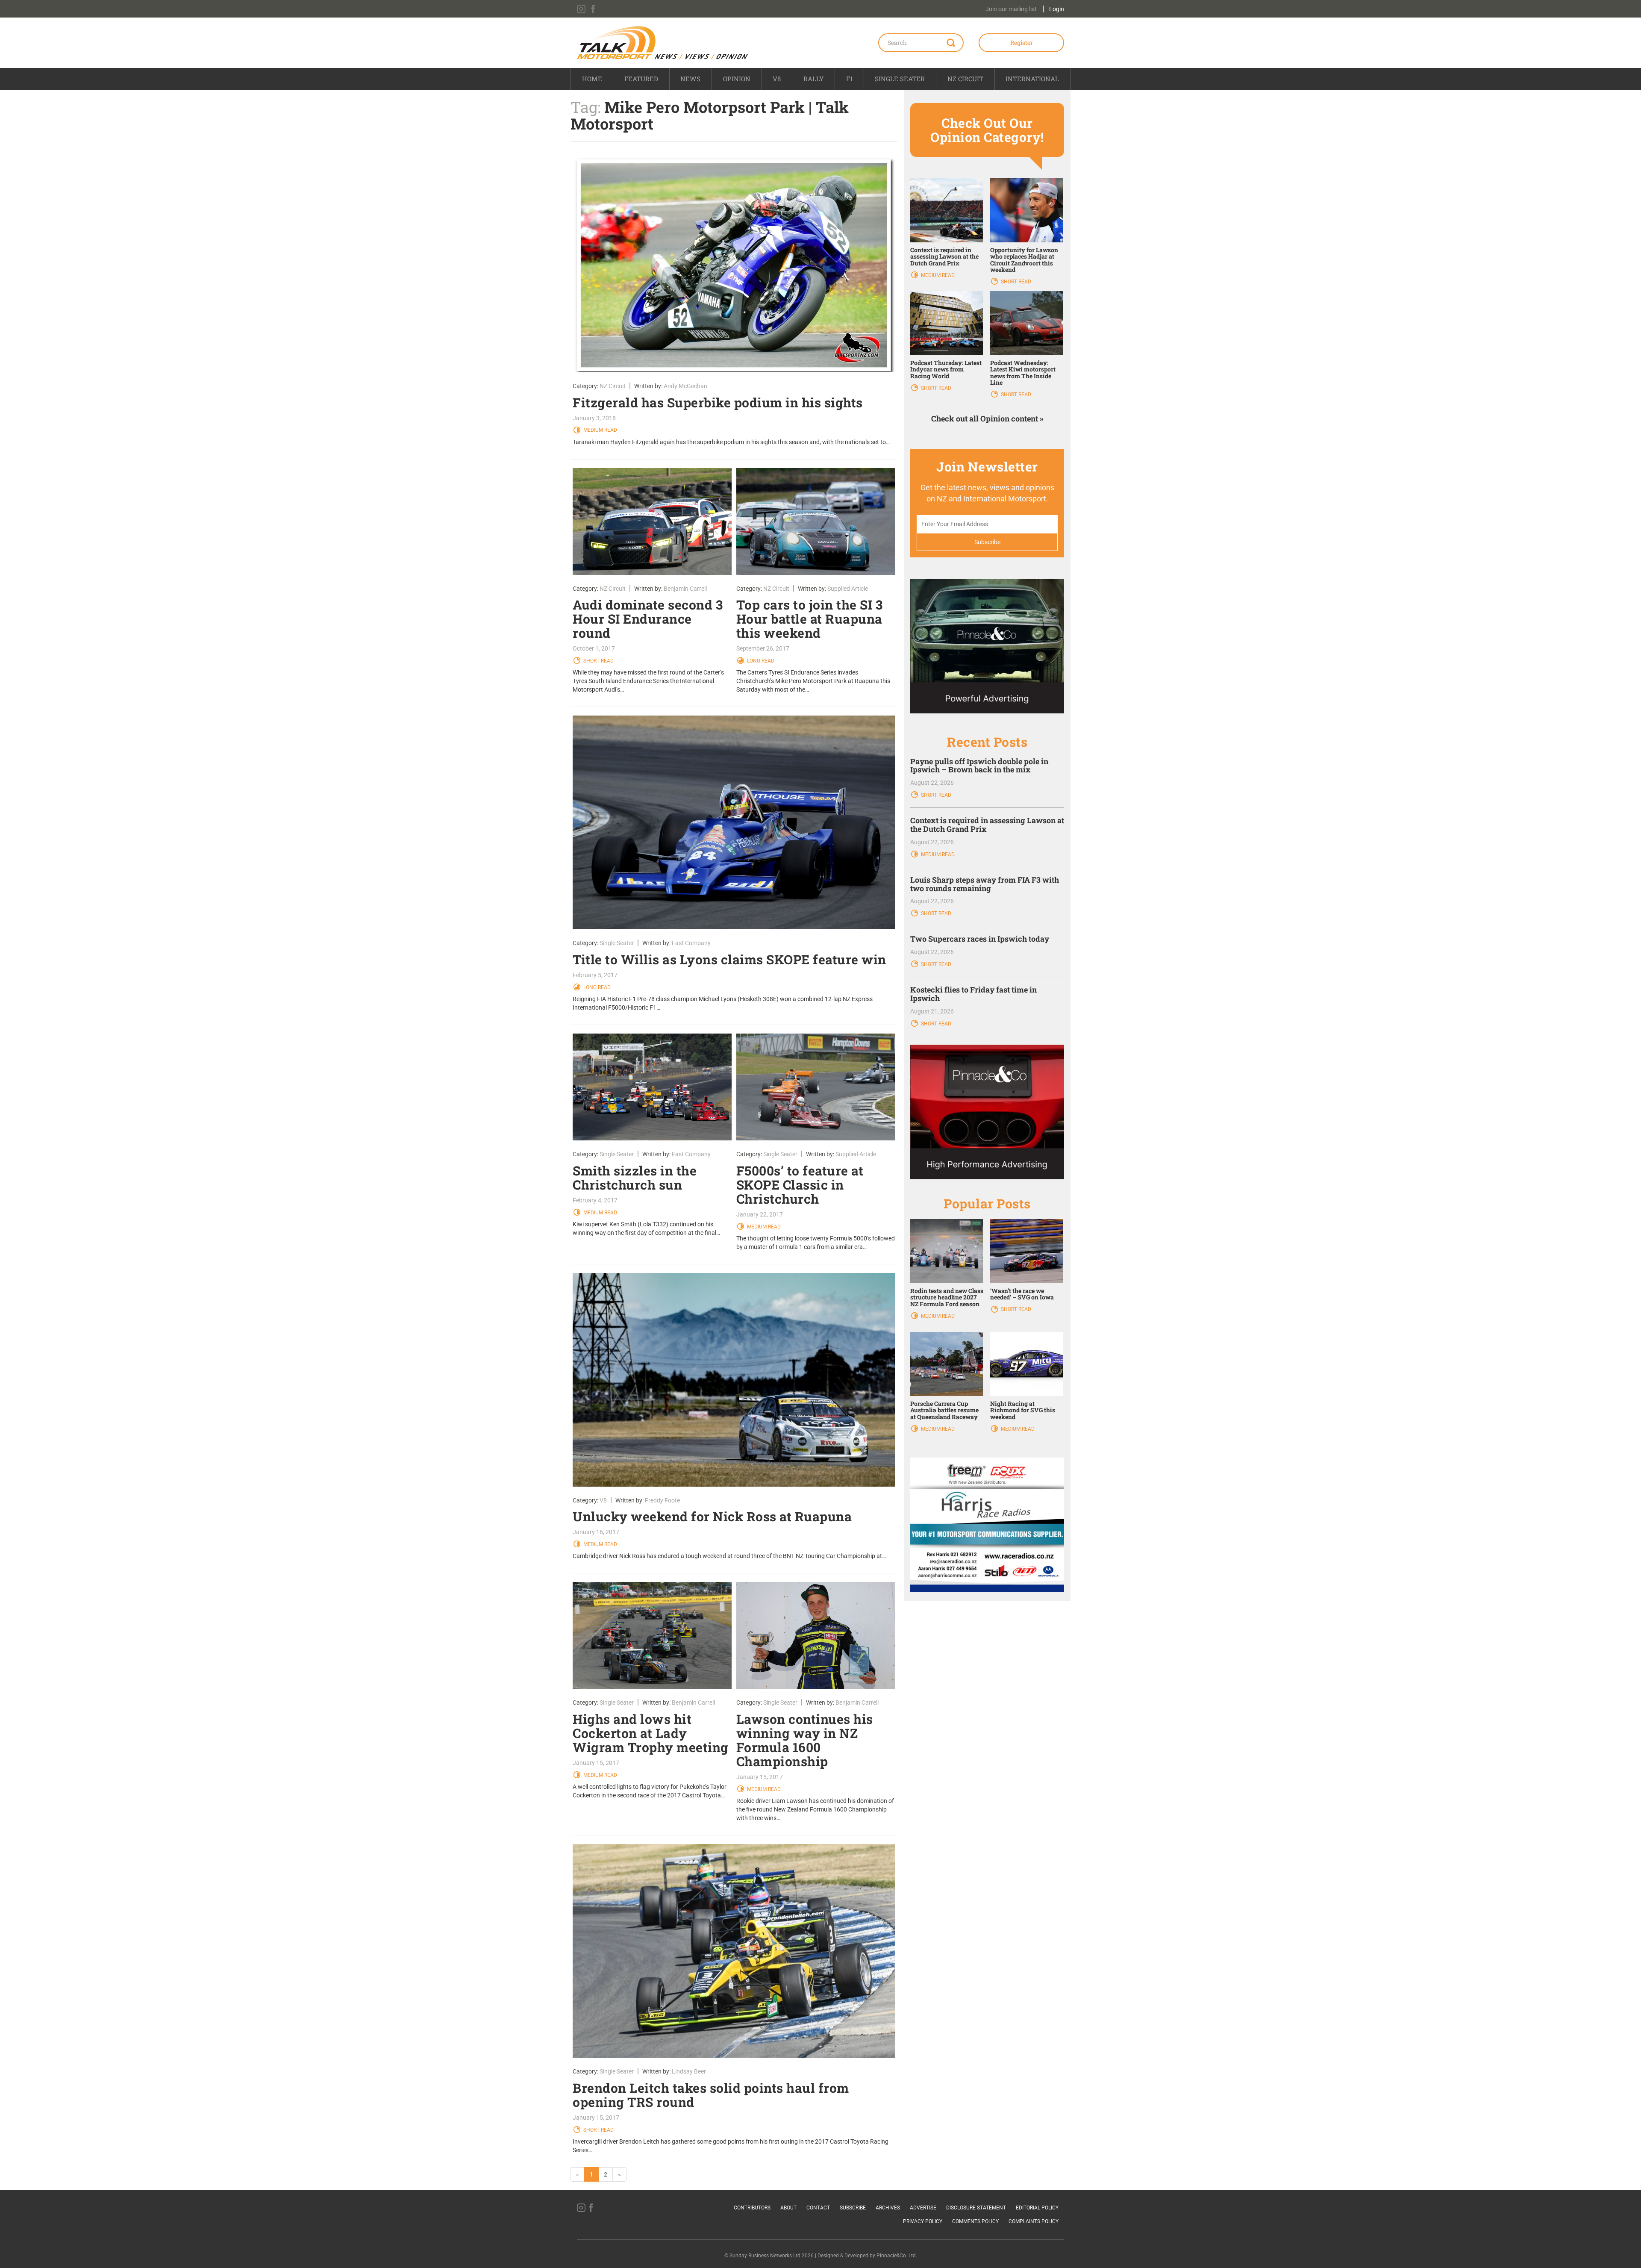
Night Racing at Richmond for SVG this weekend (1023, 1410)
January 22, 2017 (760, 1214)
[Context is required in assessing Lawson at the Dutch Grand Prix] (947, 209)
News (690, 79)
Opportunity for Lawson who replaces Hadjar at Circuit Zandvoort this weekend (1024, 260)
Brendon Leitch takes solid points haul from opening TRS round (711, 2095)
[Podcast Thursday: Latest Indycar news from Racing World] (947, 323)
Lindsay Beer (689, 2071)
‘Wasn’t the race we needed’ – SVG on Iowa (1022, 1294)
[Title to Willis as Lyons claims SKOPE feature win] (734, 822)
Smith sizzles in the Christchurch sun (635, 1178)
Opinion (737, 79)
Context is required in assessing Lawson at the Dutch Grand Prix (944, 256)
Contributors (752, 2208)
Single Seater (900, 79)
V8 (777, 79)
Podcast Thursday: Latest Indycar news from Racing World (946, 369)
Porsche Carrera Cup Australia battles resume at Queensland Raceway (944, 1410)
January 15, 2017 (596, 1763)
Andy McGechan (685, 386)
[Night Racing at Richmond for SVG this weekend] (1026, 1364)
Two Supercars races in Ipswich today (980, 939)
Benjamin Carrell (685, 589)
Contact (818, 2208)
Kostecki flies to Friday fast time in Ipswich (973, 994)
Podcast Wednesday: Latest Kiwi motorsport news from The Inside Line (1023, 373)
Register (1022, 43)
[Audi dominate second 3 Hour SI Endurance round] (652, 521)
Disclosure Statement (976, 2208)
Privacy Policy (923, 2221)
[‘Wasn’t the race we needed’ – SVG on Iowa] (1026, 1251)
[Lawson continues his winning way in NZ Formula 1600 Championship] (816, 1635)
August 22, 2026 (932, 783)
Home (592, 79)
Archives (888, 2208)
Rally (814, 79)
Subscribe (853, 2208)
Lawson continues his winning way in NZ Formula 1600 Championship (805, 1740)
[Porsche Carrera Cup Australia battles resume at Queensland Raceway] (947, 1364)
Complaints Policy (1034, 2221)
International (1032, 79)
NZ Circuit (965, 79)
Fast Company (691, 943)
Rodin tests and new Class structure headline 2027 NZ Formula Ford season (947, 1297)
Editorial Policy (1037, 2208)
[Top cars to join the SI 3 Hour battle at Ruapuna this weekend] (816, 521)
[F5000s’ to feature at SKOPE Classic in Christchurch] (816, 1087)
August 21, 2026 (932, 1011)
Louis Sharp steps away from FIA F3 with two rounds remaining (985, 884)
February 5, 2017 (595, 975)
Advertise (923, 2208)
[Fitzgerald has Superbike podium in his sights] (734, 265)
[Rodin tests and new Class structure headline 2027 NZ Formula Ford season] (947, 1251)
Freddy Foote (662, 1500)
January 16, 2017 (596, 1532)
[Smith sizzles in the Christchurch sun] (652, 1087)
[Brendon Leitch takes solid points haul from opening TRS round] (734, 1951)
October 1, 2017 (594, 648)
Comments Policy (975, 2221)
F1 (849, 79)
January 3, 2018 (594, 418)
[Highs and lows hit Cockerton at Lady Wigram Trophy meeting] (652, 1635)
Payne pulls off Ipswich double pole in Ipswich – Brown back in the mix (979, 766)
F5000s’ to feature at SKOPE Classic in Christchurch (800, 1185)
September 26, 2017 (763, 648)
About (788, 2208)
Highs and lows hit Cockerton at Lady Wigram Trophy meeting (651, 1733)
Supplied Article (848, 589)
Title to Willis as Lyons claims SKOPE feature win (729, 959)
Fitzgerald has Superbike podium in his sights (718, 402)
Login (1057, 9)
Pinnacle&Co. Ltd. (897, 2256)
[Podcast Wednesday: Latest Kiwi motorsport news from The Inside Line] (1026, 323)
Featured (641, 79)
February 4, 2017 (595, 1200)
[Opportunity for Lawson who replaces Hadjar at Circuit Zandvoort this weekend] (1026, 209)
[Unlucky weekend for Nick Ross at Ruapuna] (734, 1380)
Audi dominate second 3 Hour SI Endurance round (648, 619)
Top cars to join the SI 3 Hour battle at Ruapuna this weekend (810, 619)
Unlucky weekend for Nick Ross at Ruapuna (712, 1516)
